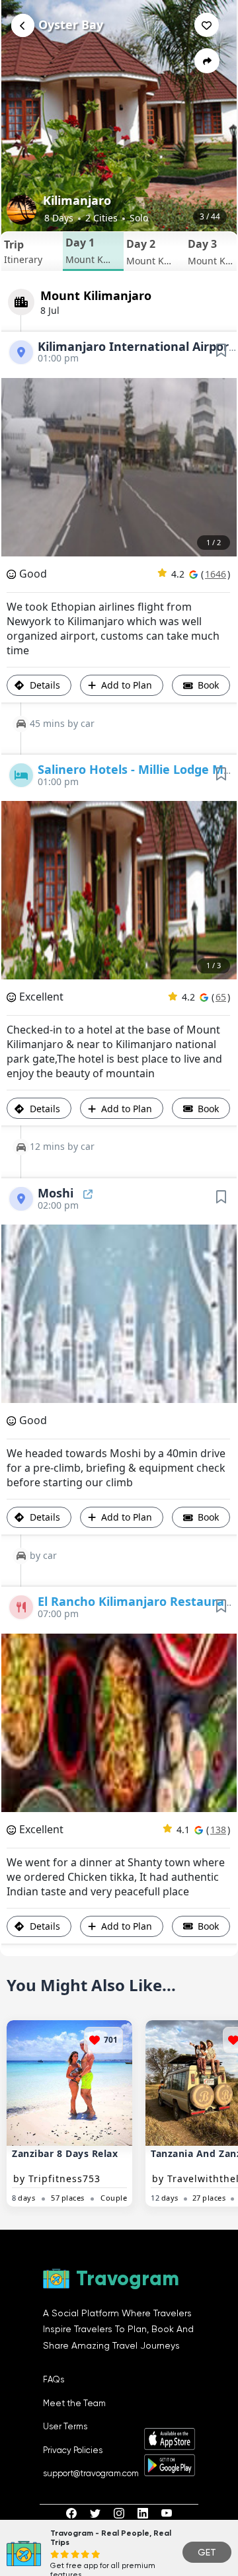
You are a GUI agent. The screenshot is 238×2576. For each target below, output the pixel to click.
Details (44, 685)
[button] (32, 251)
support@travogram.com (91, 2473)
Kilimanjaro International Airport (138, 346)
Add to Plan (127, 685)
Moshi (57, 1193)
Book (207, 685)
